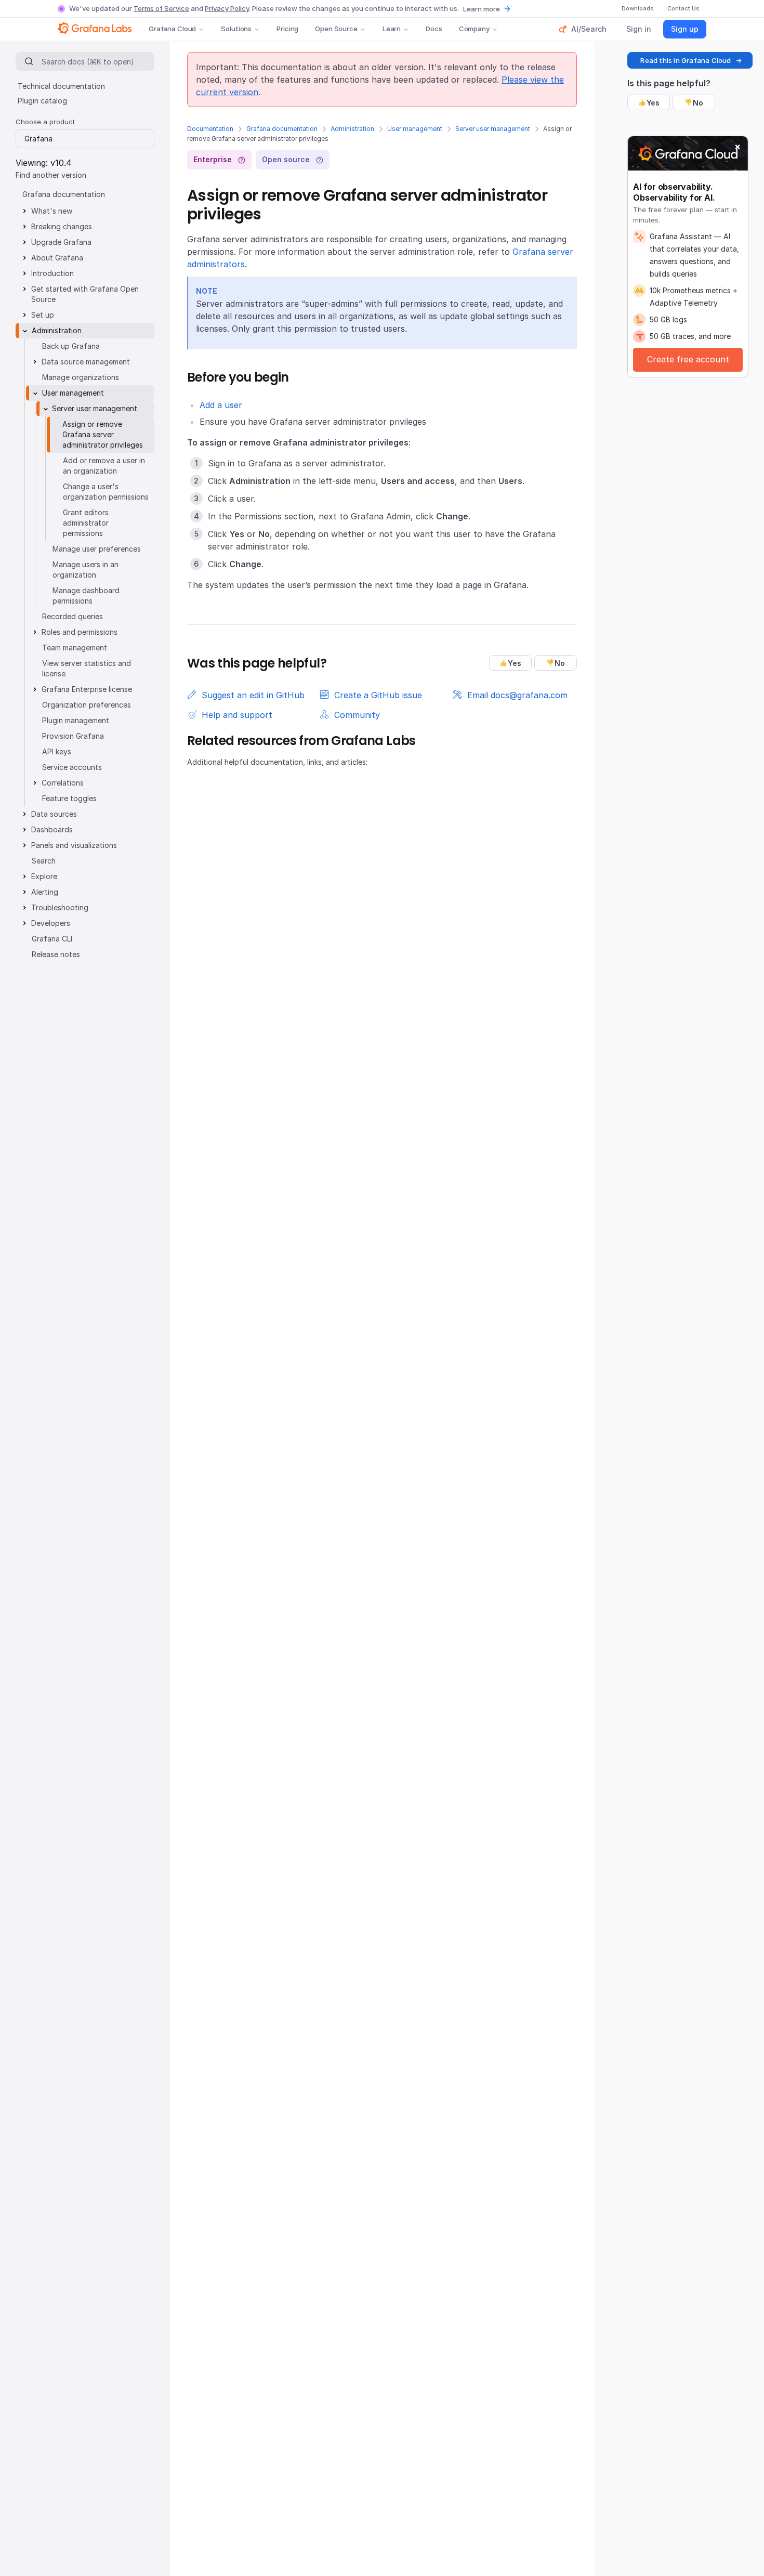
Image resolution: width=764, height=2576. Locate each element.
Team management (75, 648)
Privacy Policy (227, 8)
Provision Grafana (73, 736)
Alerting (45, 892)
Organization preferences (87, 705)
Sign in (639, 29)
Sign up (685, 29)
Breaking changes (62, 226)
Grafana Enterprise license (87, 689)
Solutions (236, 29)
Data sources (54, 814)
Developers (51, 923)
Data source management (86, 362)
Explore (44, 876)
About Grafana (57, 258)
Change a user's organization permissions (106, 492)
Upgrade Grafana (61, 242)
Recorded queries (73, 616)
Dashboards (52, 829)
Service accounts (72, 767)
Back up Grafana (71, 346)
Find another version (51, 175)
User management (415, 129)
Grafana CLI (52, 939)
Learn (392, 29)
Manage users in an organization (85, 570)
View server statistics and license (87, 668)
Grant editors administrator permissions (86, 523)
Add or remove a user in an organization (104, 466)
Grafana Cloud (172, 29)
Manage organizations (81, 377)
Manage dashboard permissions (86, 596)
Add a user (221, 405)
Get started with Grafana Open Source (85, 294)
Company (474, 29)
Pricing (287, 29)
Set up (43, 315)
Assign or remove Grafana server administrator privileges (103, 434)
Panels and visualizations (74, 845)
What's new (52, 211)
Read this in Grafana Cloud (686, 60)
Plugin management (76, 720)
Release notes (56, 954)
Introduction (52, 273)
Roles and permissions (80, 632)
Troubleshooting (60, 907)
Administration (352, 129)
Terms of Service (161, 8)
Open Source (336, 29)
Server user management (493, 129)
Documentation (210, 129)
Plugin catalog (42, 101)
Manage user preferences (97, 549)
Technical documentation (61, 86)
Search (44, 861)
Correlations (63, 783)
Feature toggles (69, 798)
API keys (57, 751)
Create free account (688, 359)
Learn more (482, 9)
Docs (434, 29)
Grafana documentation (282, 129)
